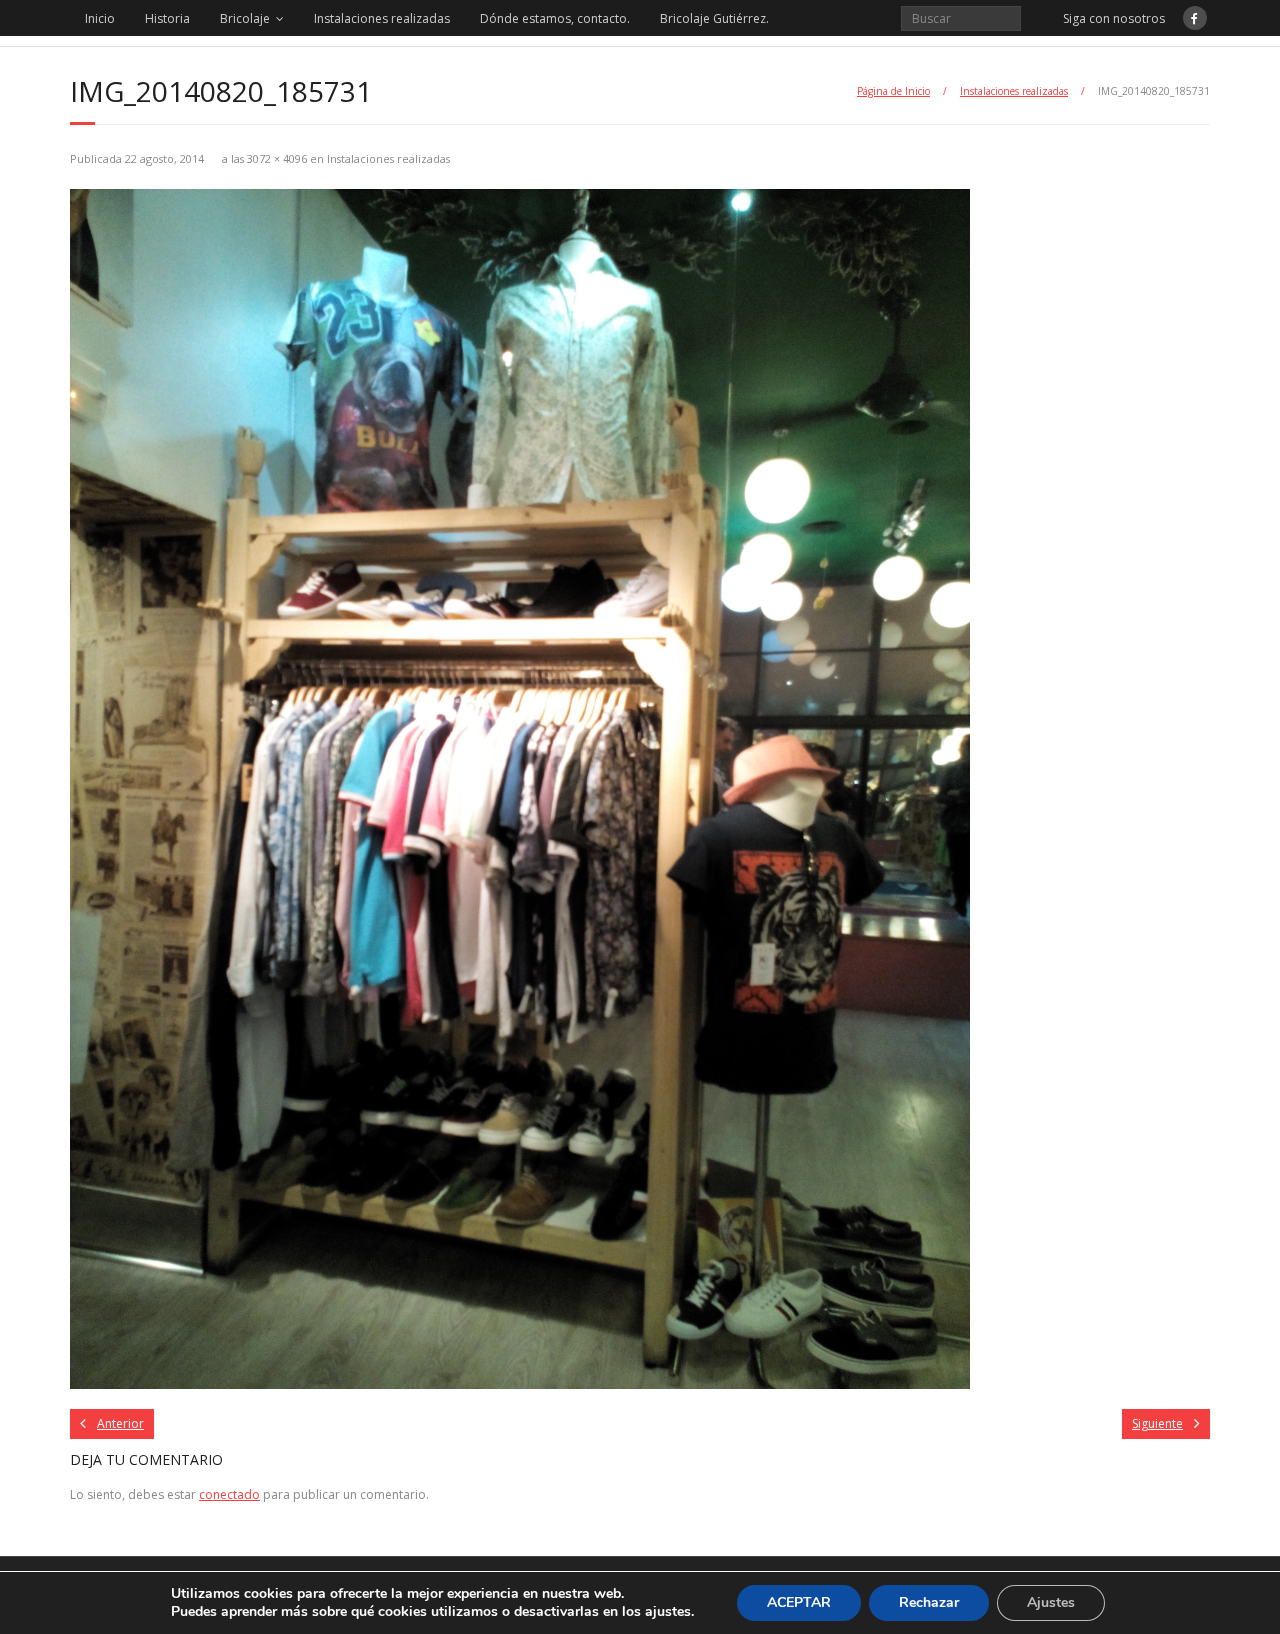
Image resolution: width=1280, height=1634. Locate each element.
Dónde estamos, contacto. (555, 18)
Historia (167, 18)
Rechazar (929, 1602)
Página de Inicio (893, 91)
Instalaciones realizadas (382, 18)
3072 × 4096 (277, 158)
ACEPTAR (799, 1602)
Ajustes (1051, 1602)
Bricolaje (245, 18)
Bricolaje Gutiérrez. (714, 18)
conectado (229, 1494)
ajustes (668, 1612)
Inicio (100, 18)
